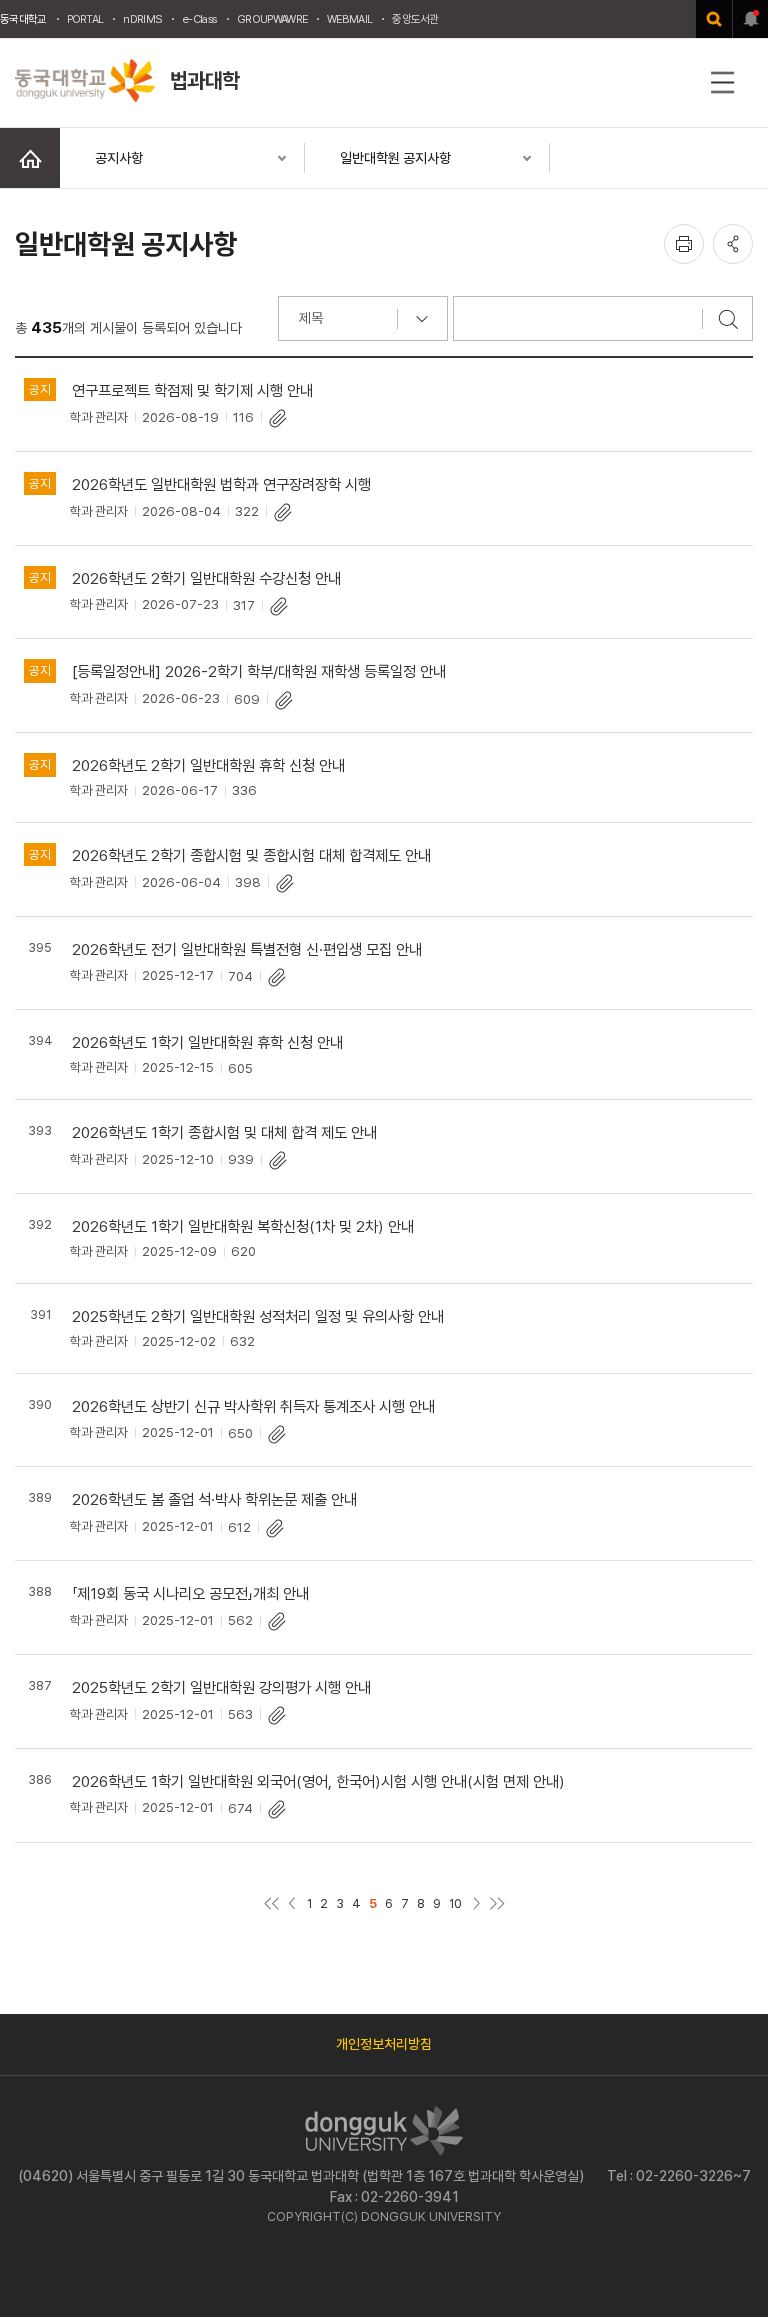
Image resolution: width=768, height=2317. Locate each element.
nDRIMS (142, 19)
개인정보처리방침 (384, 2044)
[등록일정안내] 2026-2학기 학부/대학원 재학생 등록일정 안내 (259, 671)
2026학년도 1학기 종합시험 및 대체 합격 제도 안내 (224, 1132)
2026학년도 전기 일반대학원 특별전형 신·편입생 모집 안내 (247, 949)
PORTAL (85, 19)
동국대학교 (23, 19)
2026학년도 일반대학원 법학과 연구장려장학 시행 (221, 484)
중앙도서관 (415, 19)
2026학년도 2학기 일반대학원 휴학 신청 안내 (208, 765)
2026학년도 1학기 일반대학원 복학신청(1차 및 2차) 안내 (243, 1226)
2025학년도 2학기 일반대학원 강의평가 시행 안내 (221, 1687)
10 (455, 1903)
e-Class (199, 19)
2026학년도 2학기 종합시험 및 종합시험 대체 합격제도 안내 (251, 855)
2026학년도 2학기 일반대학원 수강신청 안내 (206, 578)
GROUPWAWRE (272, 19)
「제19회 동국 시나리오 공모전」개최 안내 (190, 1593)
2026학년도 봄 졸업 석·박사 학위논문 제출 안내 (214, 1499)
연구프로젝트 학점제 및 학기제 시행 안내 (192, 390)
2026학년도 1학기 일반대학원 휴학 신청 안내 (207, 1042)
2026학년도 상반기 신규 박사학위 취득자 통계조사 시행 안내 (253, 1406)
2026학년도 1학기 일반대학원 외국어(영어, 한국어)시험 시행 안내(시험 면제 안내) (318, 1781)
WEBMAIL (349, 19)
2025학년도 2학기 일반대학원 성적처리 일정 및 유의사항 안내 (258, 1316)
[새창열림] (714, 19)
